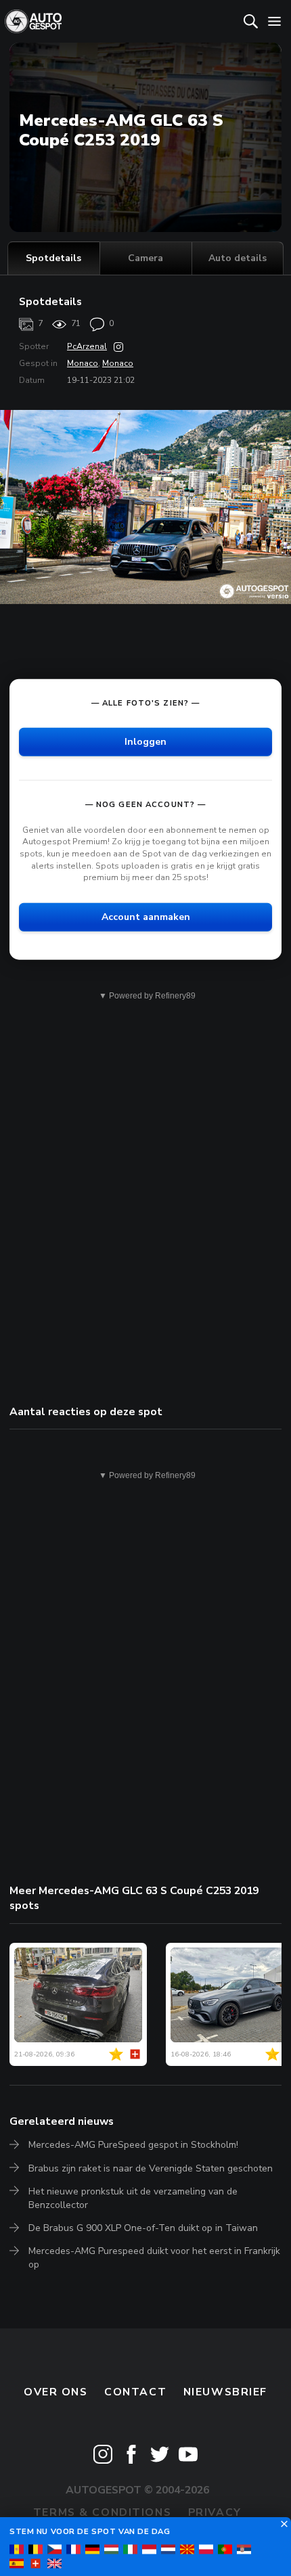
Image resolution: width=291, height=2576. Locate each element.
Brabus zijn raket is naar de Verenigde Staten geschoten (151, 2168)
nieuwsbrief (225, 2392)
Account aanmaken (146, 916)
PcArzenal (87, 346)
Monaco (83, 363)
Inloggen (145, 742)
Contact (135, 2392)
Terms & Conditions (102, 2512)
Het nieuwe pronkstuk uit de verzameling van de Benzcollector (133, 2198)
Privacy (215, 2512)
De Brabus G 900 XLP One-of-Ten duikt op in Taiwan (143, 2228)
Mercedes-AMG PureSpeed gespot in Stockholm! (133, 2145)
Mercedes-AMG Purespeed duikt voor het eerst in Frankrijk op (154, 2258)
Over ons (56, 2392)
